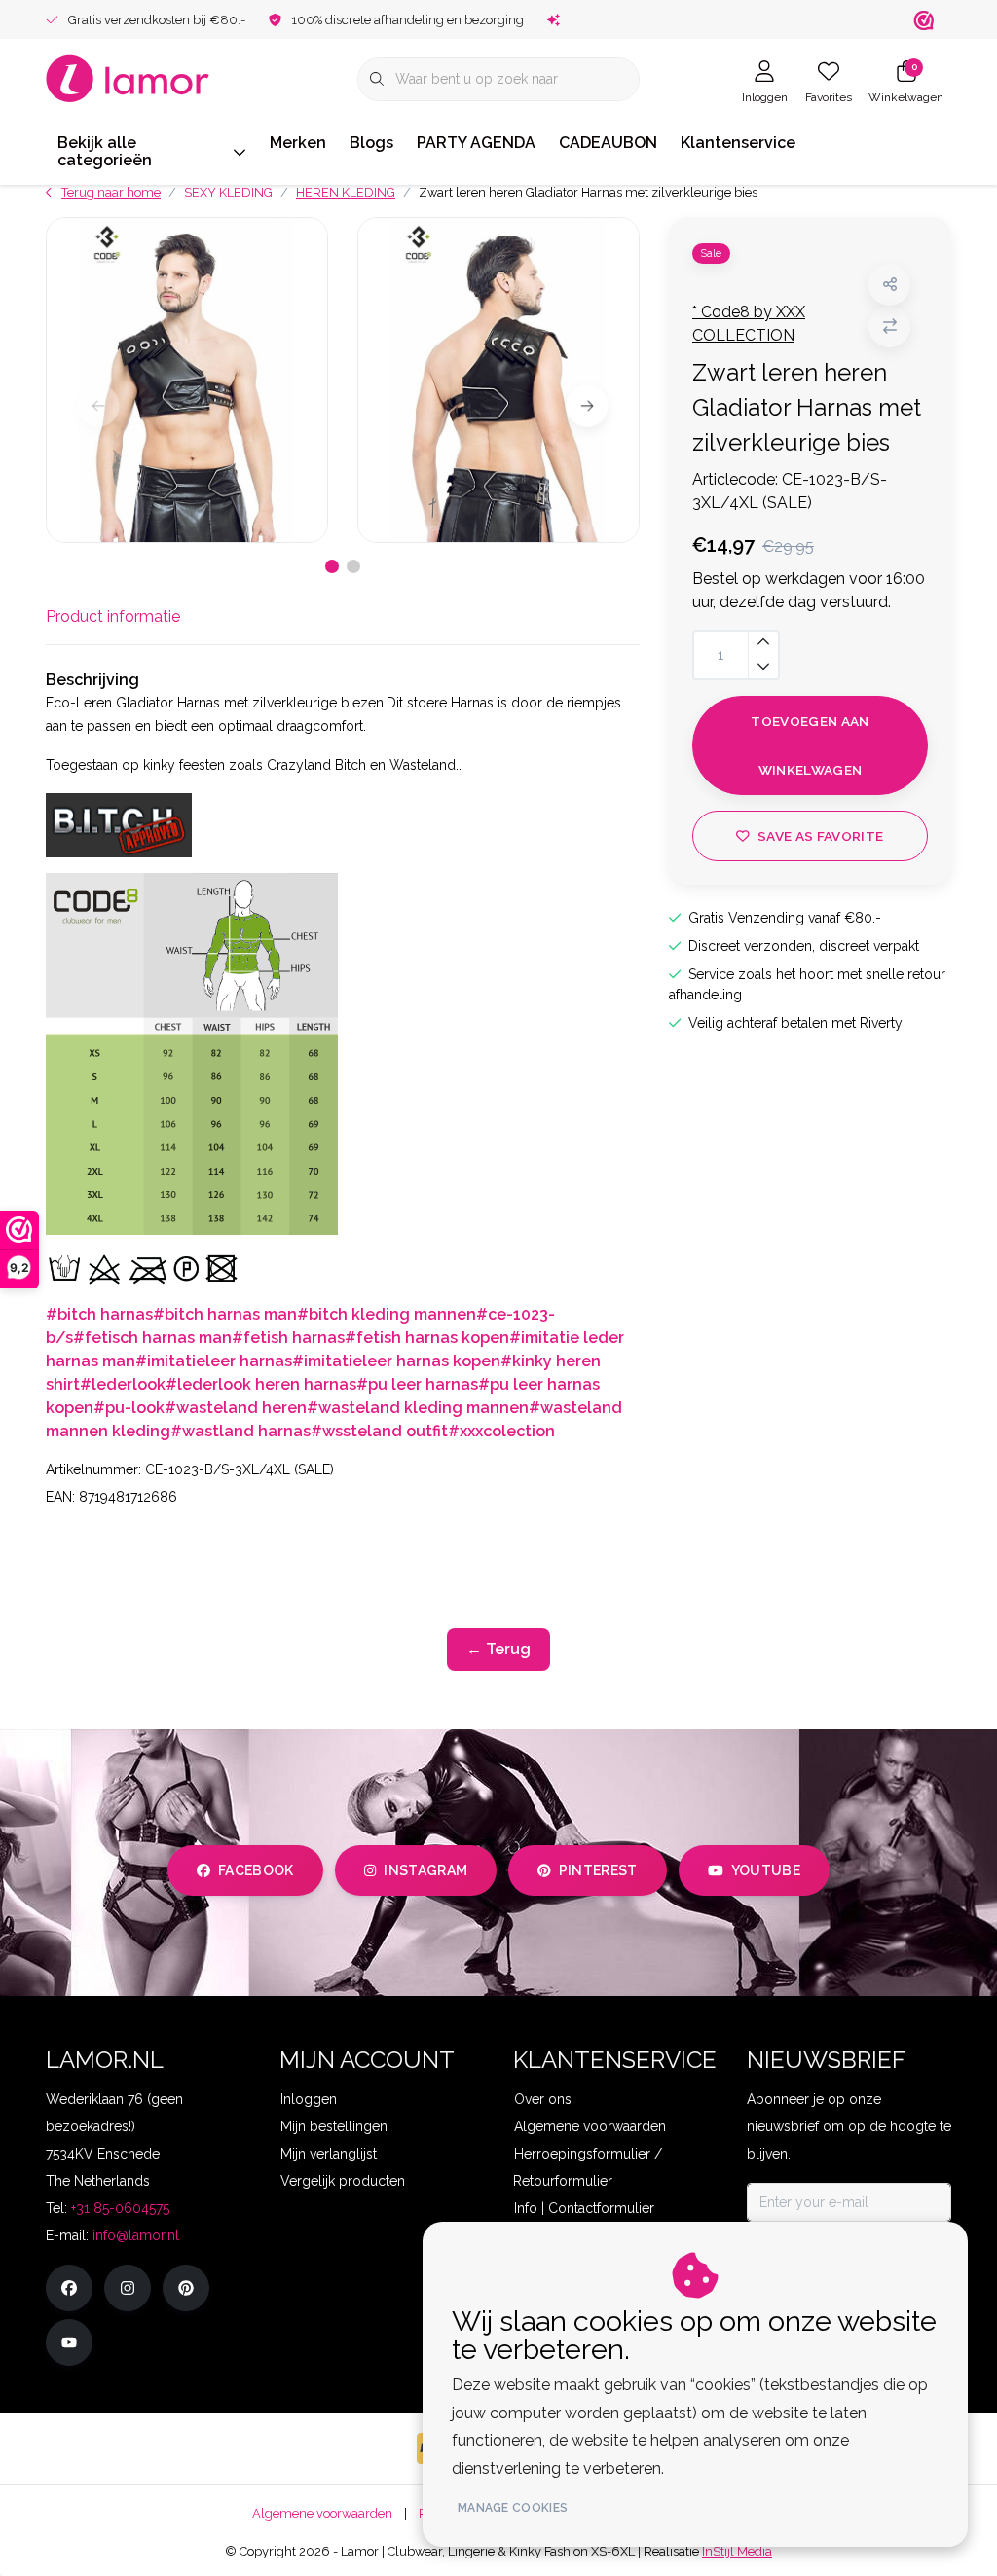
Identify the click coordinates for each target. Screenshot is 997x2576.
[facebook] (69, 2288)
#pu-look (129, 1408)
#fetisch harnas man (152, 1338)
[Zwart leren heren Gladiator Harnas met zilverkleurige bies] (187, 380)
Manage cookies (513, 2508)
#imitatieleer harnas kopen (396, 1361)
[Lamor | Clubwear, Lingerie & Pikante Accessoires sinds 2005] (128, 77)
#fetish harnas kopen (427, 1338)
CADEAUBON (608, 143)
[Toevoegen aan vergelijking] (889, 327)
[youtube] (69, 2342)
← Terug (498, 1649)
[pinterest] (186, 2288)
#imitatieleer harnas (214, 1361)
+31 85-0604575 (120, 2208)
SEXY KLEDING (228, 192)
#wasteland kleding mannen (418, 1408)
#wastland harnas (240, 1431)
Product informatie (113, 617)
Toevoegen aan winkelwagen (810, 745)
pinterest (598, 1870)
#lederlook (123, 1384)
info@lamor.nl (136, 2235)
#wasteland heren (236, 1408)
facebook (256, 1870)
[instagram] (128, 2288)
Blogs (371, 143)
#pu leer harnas (417, 1384)
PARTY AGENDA (476, 143)
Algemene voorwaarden (322, 2513)
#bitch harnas (99, 1314)
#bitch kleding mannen (387, 1314)
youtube (766, 1870)
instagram (425, 1870)
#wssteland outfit (379, 1431)
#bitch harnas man (225, 1314)
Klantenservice (738, 143)
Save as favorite (820, 836)
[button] (889, 285)
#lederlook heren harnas (261, 1384)
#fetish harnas (288, 1338)
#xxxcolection (501, 1431)
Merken (298, 143)
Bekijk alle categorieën (105, 151)
